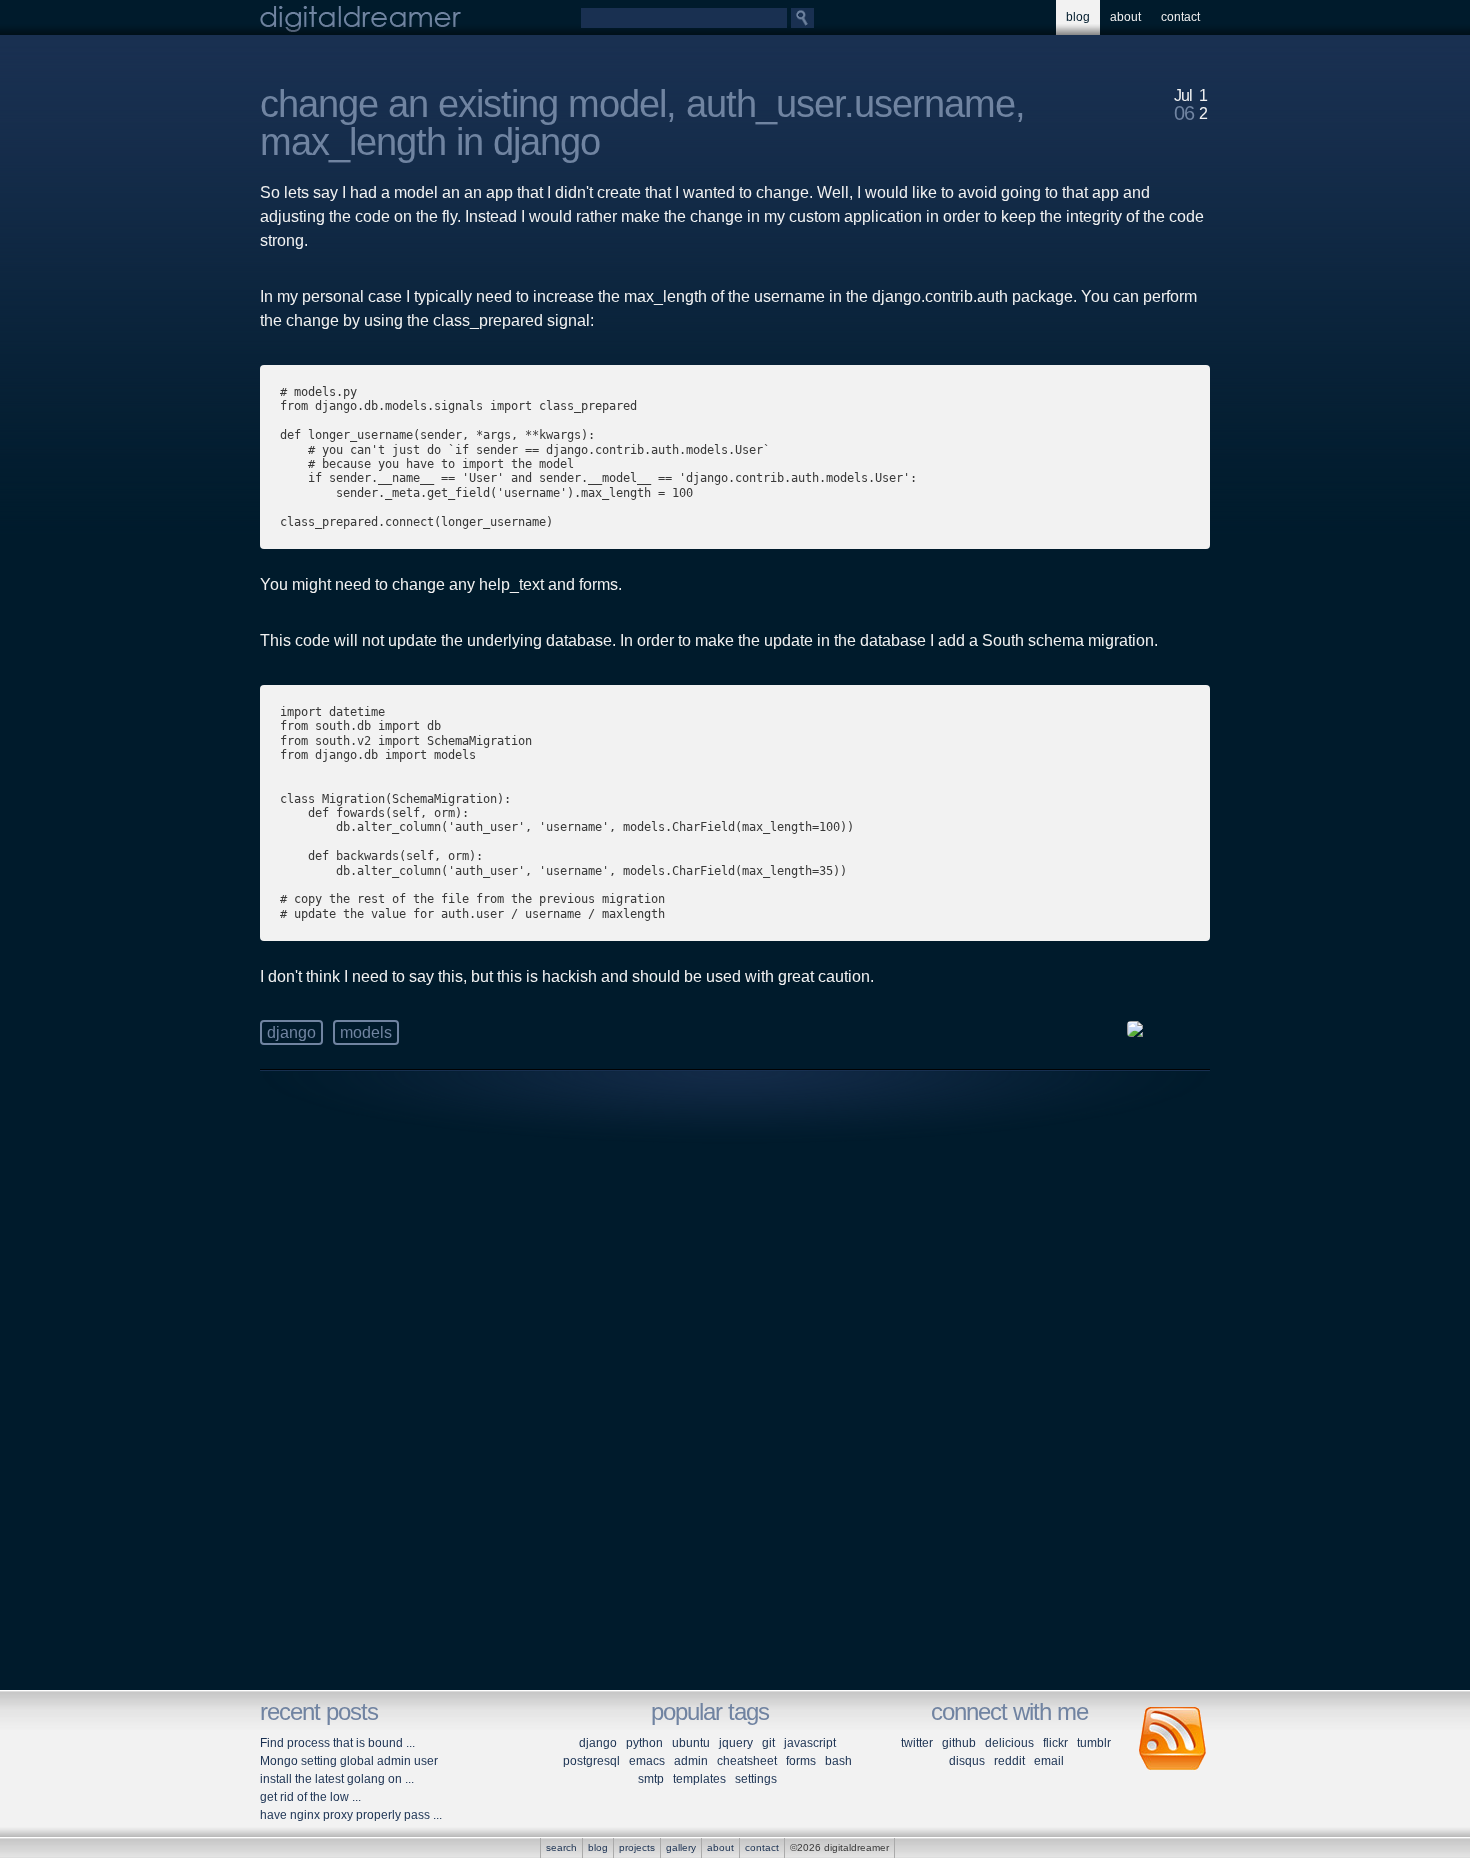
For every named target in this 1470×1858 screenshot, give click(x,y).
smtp (651, 1779)
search (561, 1847)
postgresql (591, 1761)
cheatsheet (747, 1761)
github (959, 1743)
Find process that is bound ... (337, 1743)
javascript (810, 1743)
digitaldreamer (360, 17)
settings (756, 1779)
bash (838, 1761)
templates (699, 1779)
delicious (1009, 1743)
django (291, 1032)
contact (1180, 17)
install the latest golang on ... (337, 1779)
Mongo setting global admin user (349, 1761)
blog (1078, 17)
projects (637, 1847)
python (644, 1743)
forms (801, 1761)
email (1049, 1761)
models (366, 1032)
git (768, 1743)
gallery (681, 1847)
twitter (917, 1743)
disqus (967, 1761)
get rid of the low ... (310, 1797)
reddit (1009, 1761)
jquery (736, 1743)
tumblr (1094, 1743)
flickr (1055, 1743)
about (1125, 17)
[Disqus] (735, 1401)
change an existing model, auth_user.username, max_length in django (642, 123)
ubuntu (691, 1743)
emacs (647, 1761)
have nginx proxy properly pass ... (351, 1815)
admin (691, 1761)
